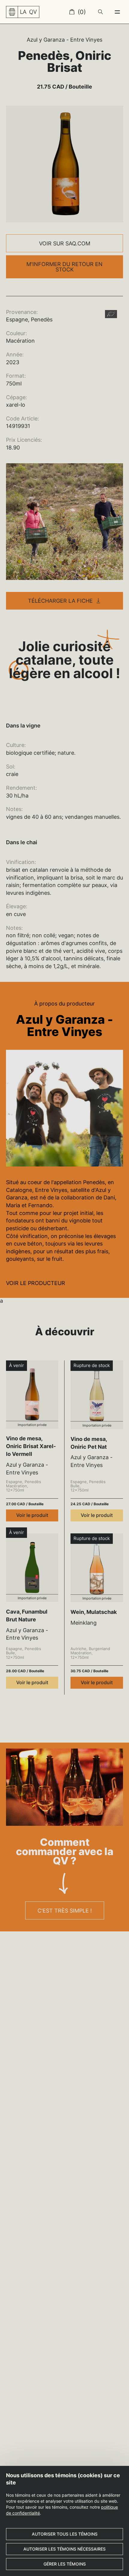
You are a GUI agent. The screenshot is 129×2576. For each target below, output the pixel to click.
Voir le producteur (36, 1283)
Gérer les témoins (65, 2564)
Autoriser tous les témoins (65, 2534)
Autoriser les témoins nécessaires (64, 2549)
